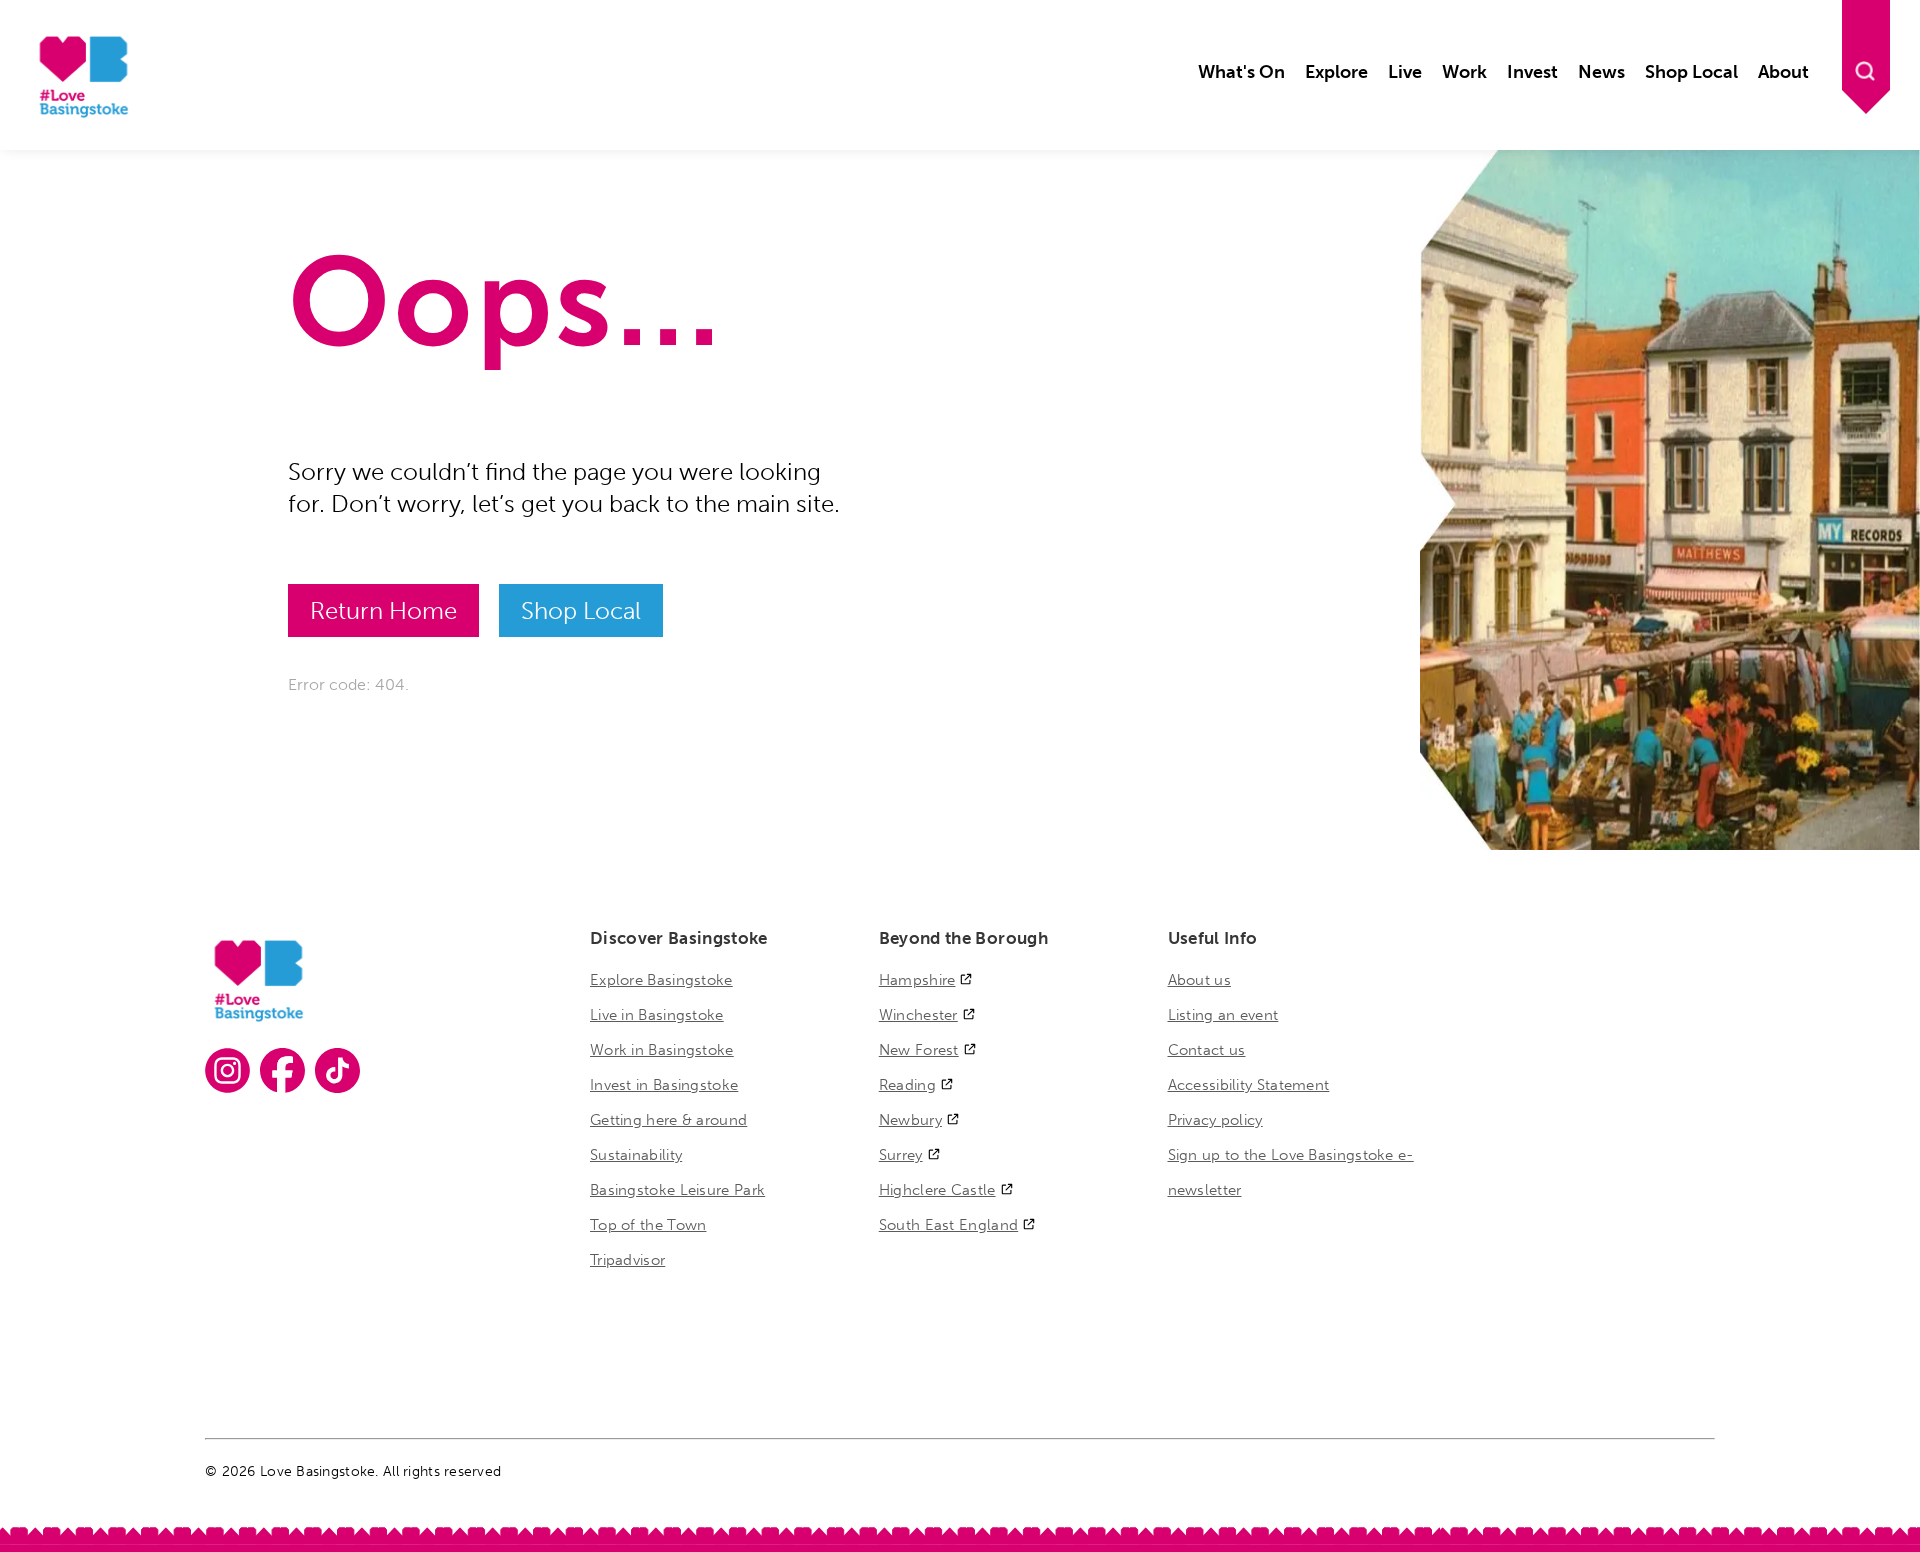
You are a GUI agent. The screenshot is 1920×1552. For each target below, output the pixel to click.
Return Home (383, 610)
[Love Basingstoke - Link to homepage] (81, 114)
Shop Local (581, 610)
